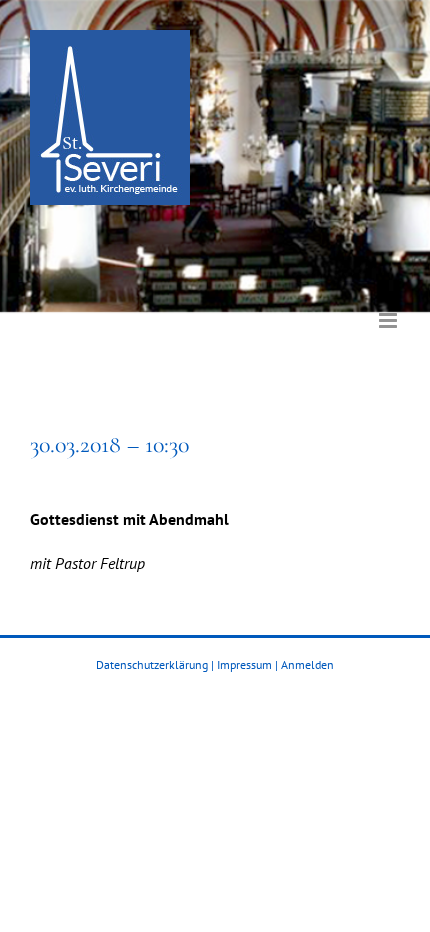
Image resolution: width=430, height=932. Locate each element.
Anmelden (307, 664)
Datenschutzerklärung (152, 664)
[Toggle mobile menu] (389, 305)
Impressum (244, 664)
